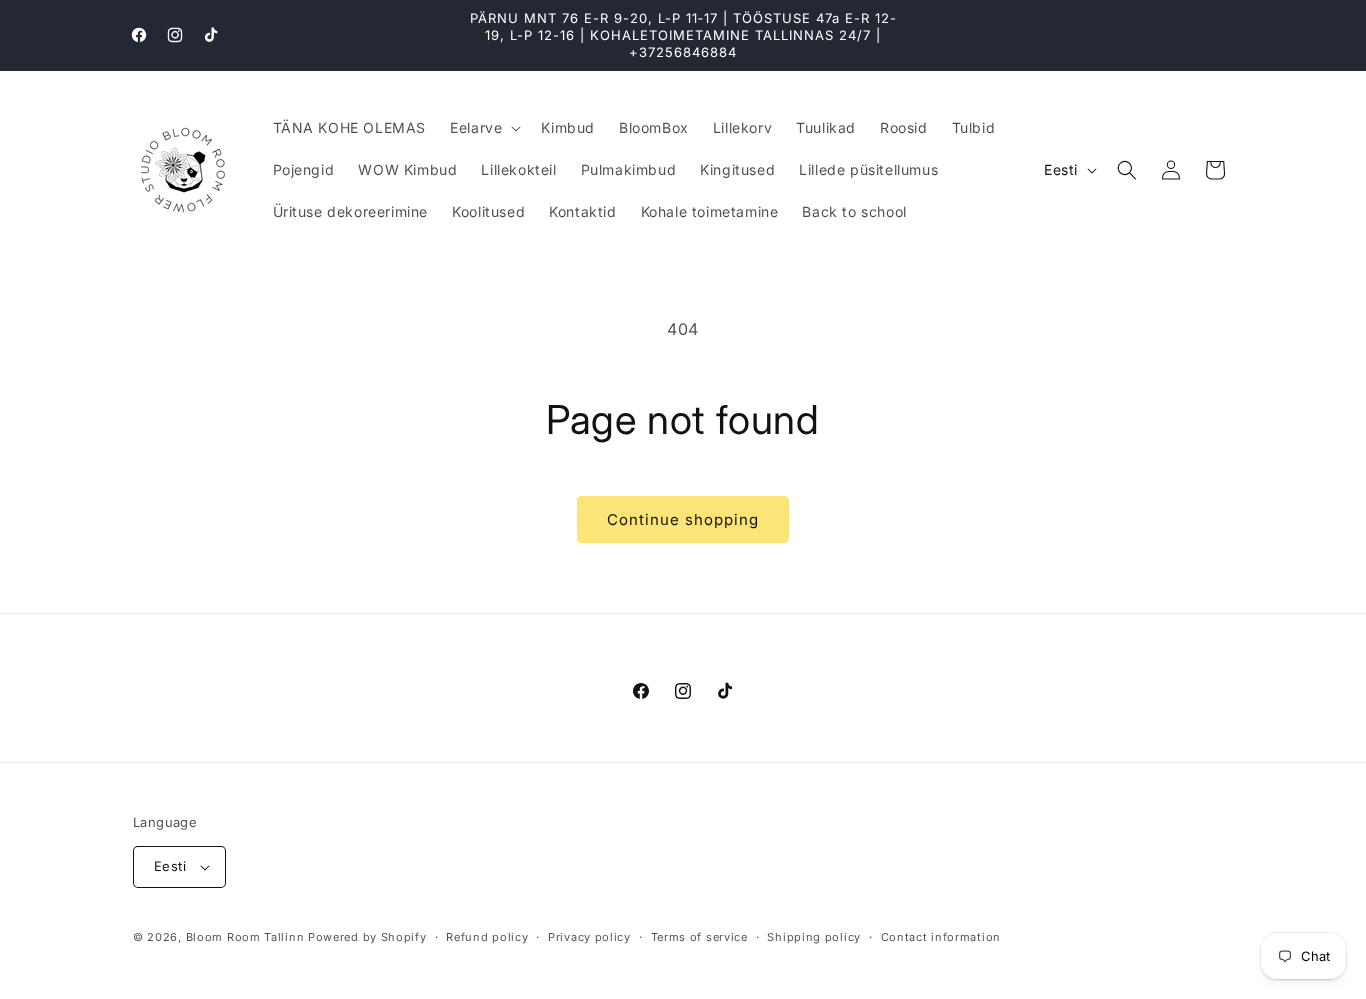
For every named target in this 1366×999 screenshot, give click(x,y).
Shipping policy (814, 937)
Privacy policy (589, 937)
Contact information (941, 937)
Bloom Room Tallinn (245, 937)
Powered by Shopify (367, 937)
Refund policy (487, 937)
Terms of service (699, 937)
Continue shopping (683, 519)
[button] (483, 128)
